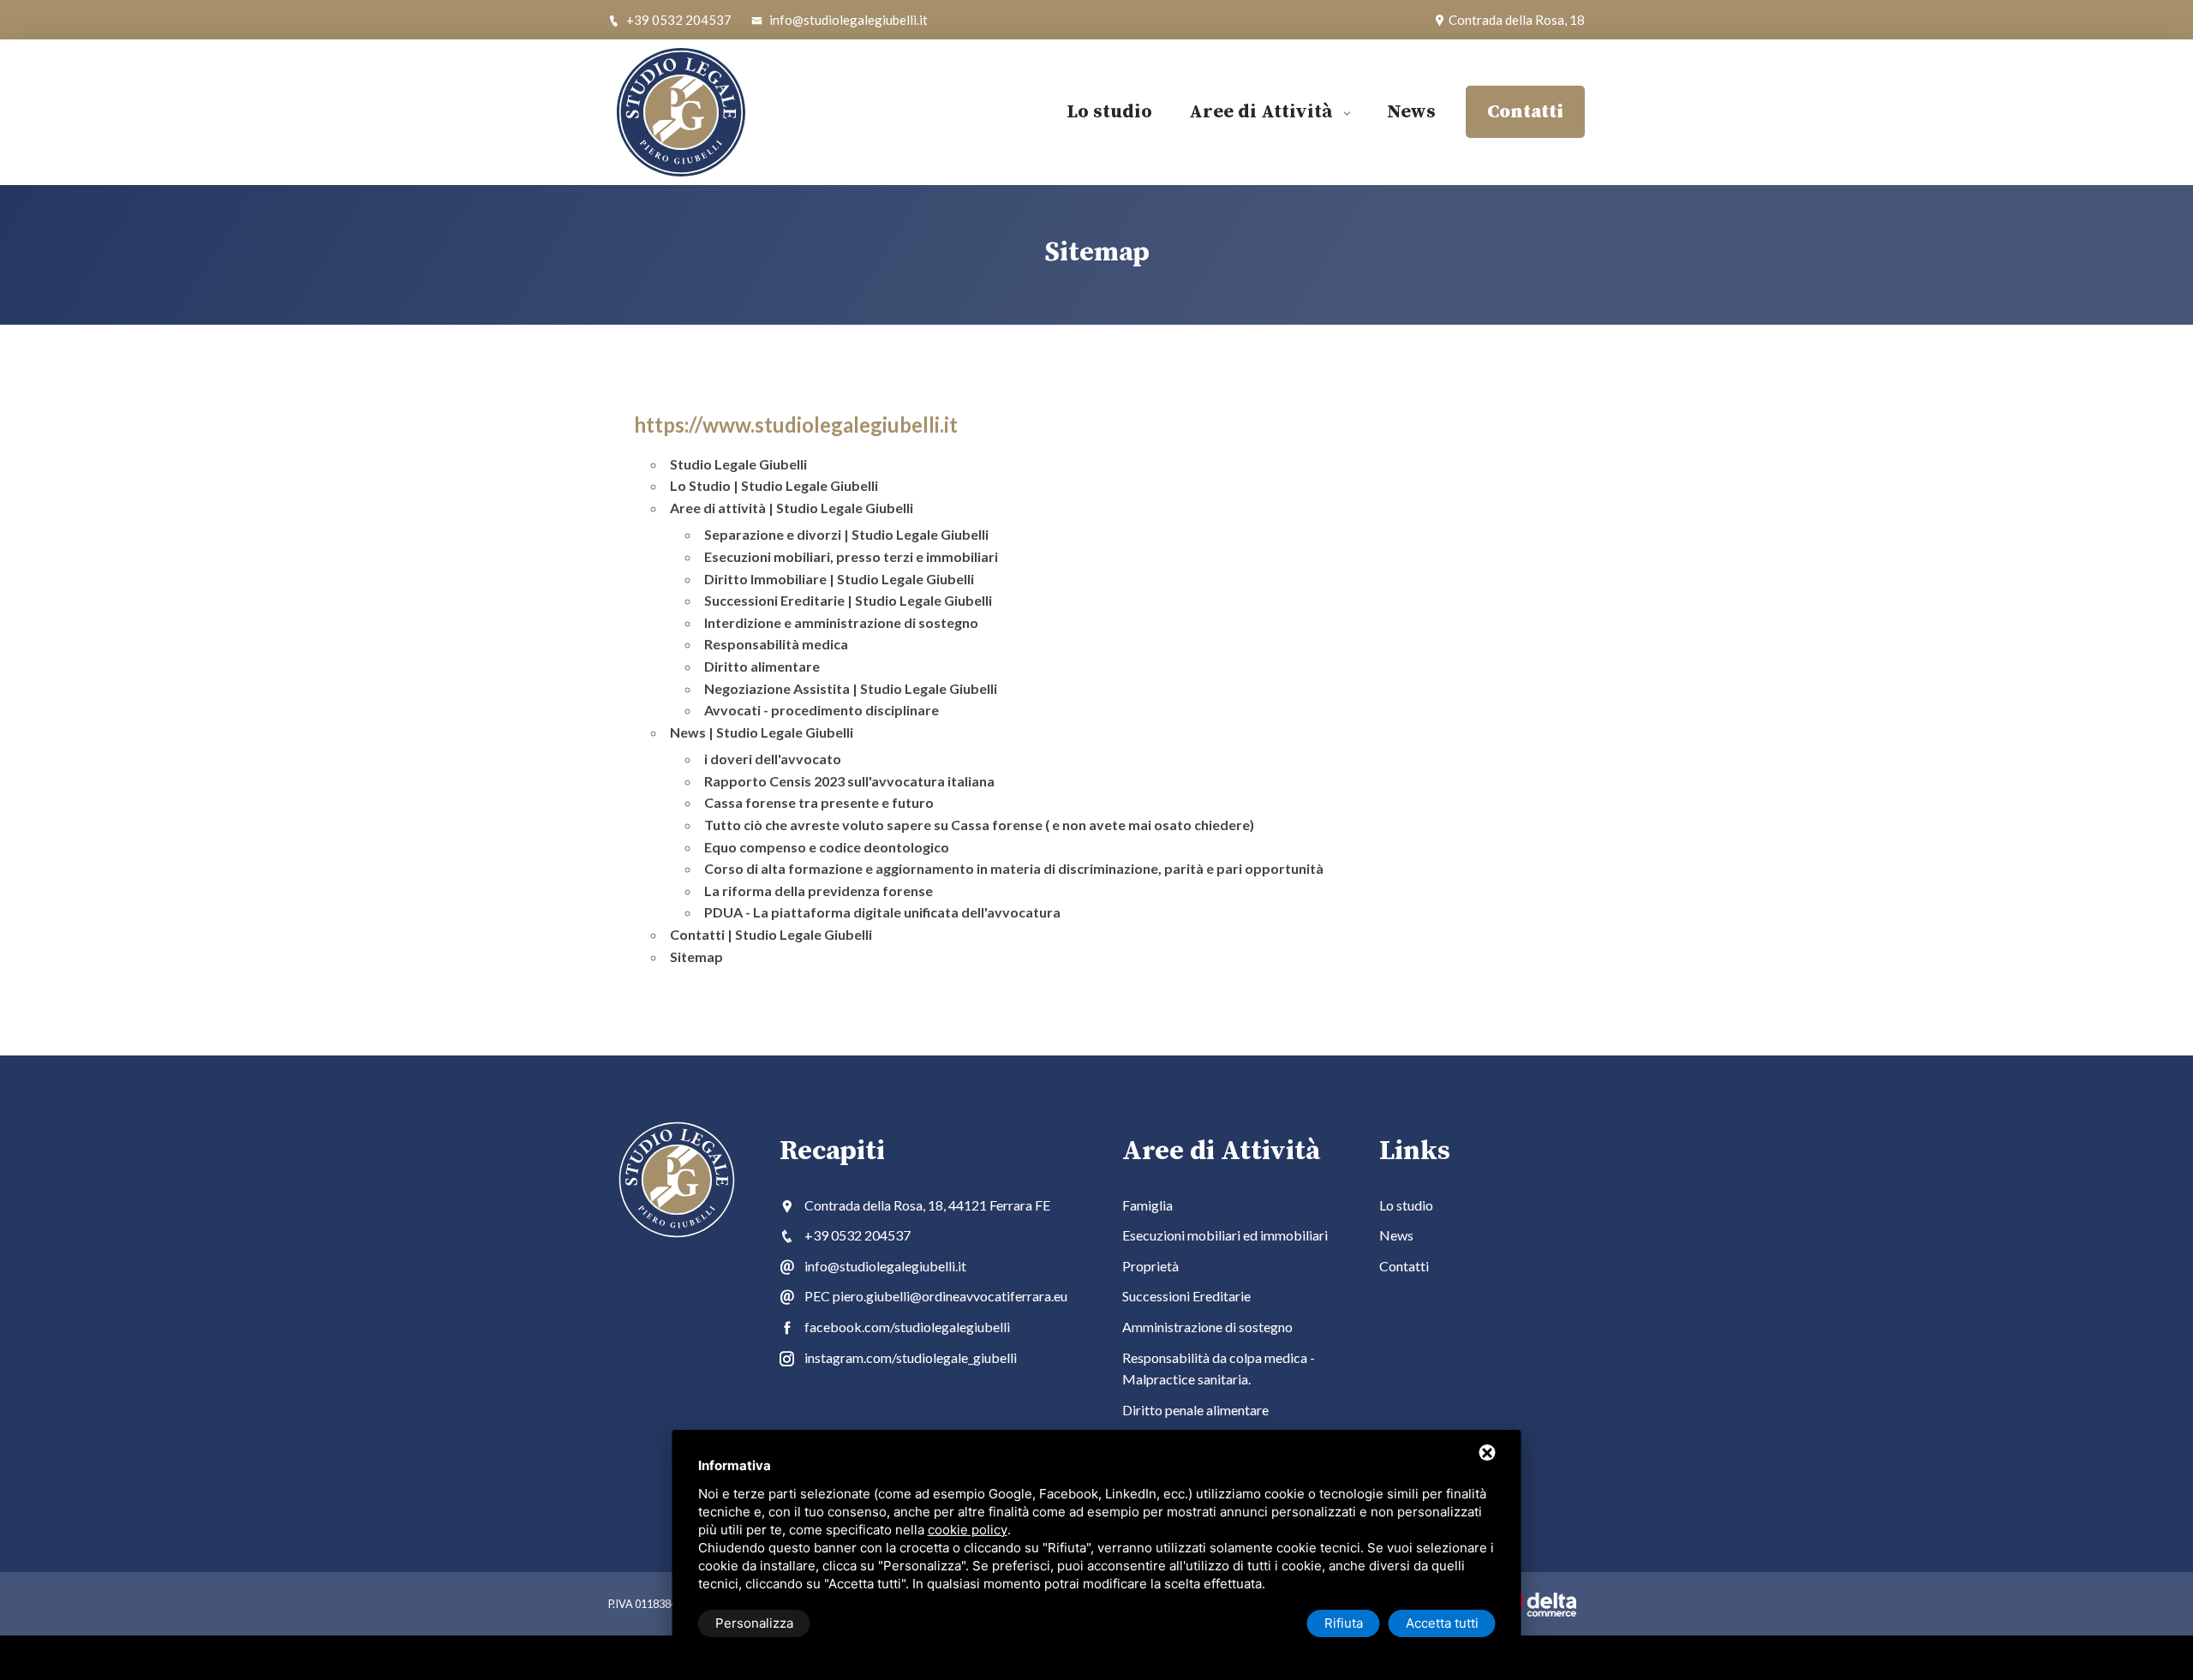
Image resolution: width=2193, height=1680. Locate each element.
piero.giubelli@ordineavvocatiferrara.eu (950, 1296)
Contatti (1404, 1266)
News (1411, 112)
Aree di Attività (1263, 112)
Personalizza (754, 1623)
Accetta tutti (1442, 1623)
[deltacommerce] (1538, 1604)
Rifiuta (1344, 1623)
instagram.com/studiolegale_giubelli (911, 1357)
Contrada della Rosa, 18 (1515, 20)
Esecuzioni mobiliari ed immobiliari (1225, 1235)
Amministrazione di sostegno (1207, 1327)
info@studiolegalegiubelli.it (847, 20)
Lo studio (1109, 112)
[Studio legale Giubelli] (711, 112)
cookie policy (968, 1530)
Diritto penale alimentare (1195, 1410)
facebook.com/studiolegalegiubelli (907, 1327)
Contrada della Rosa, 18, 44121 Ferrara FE (927, 1205)
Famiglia (1147, 1205)
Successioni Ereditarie (1186, 1296)
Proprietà (1150, 1266)
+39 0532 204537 (678, 20)
